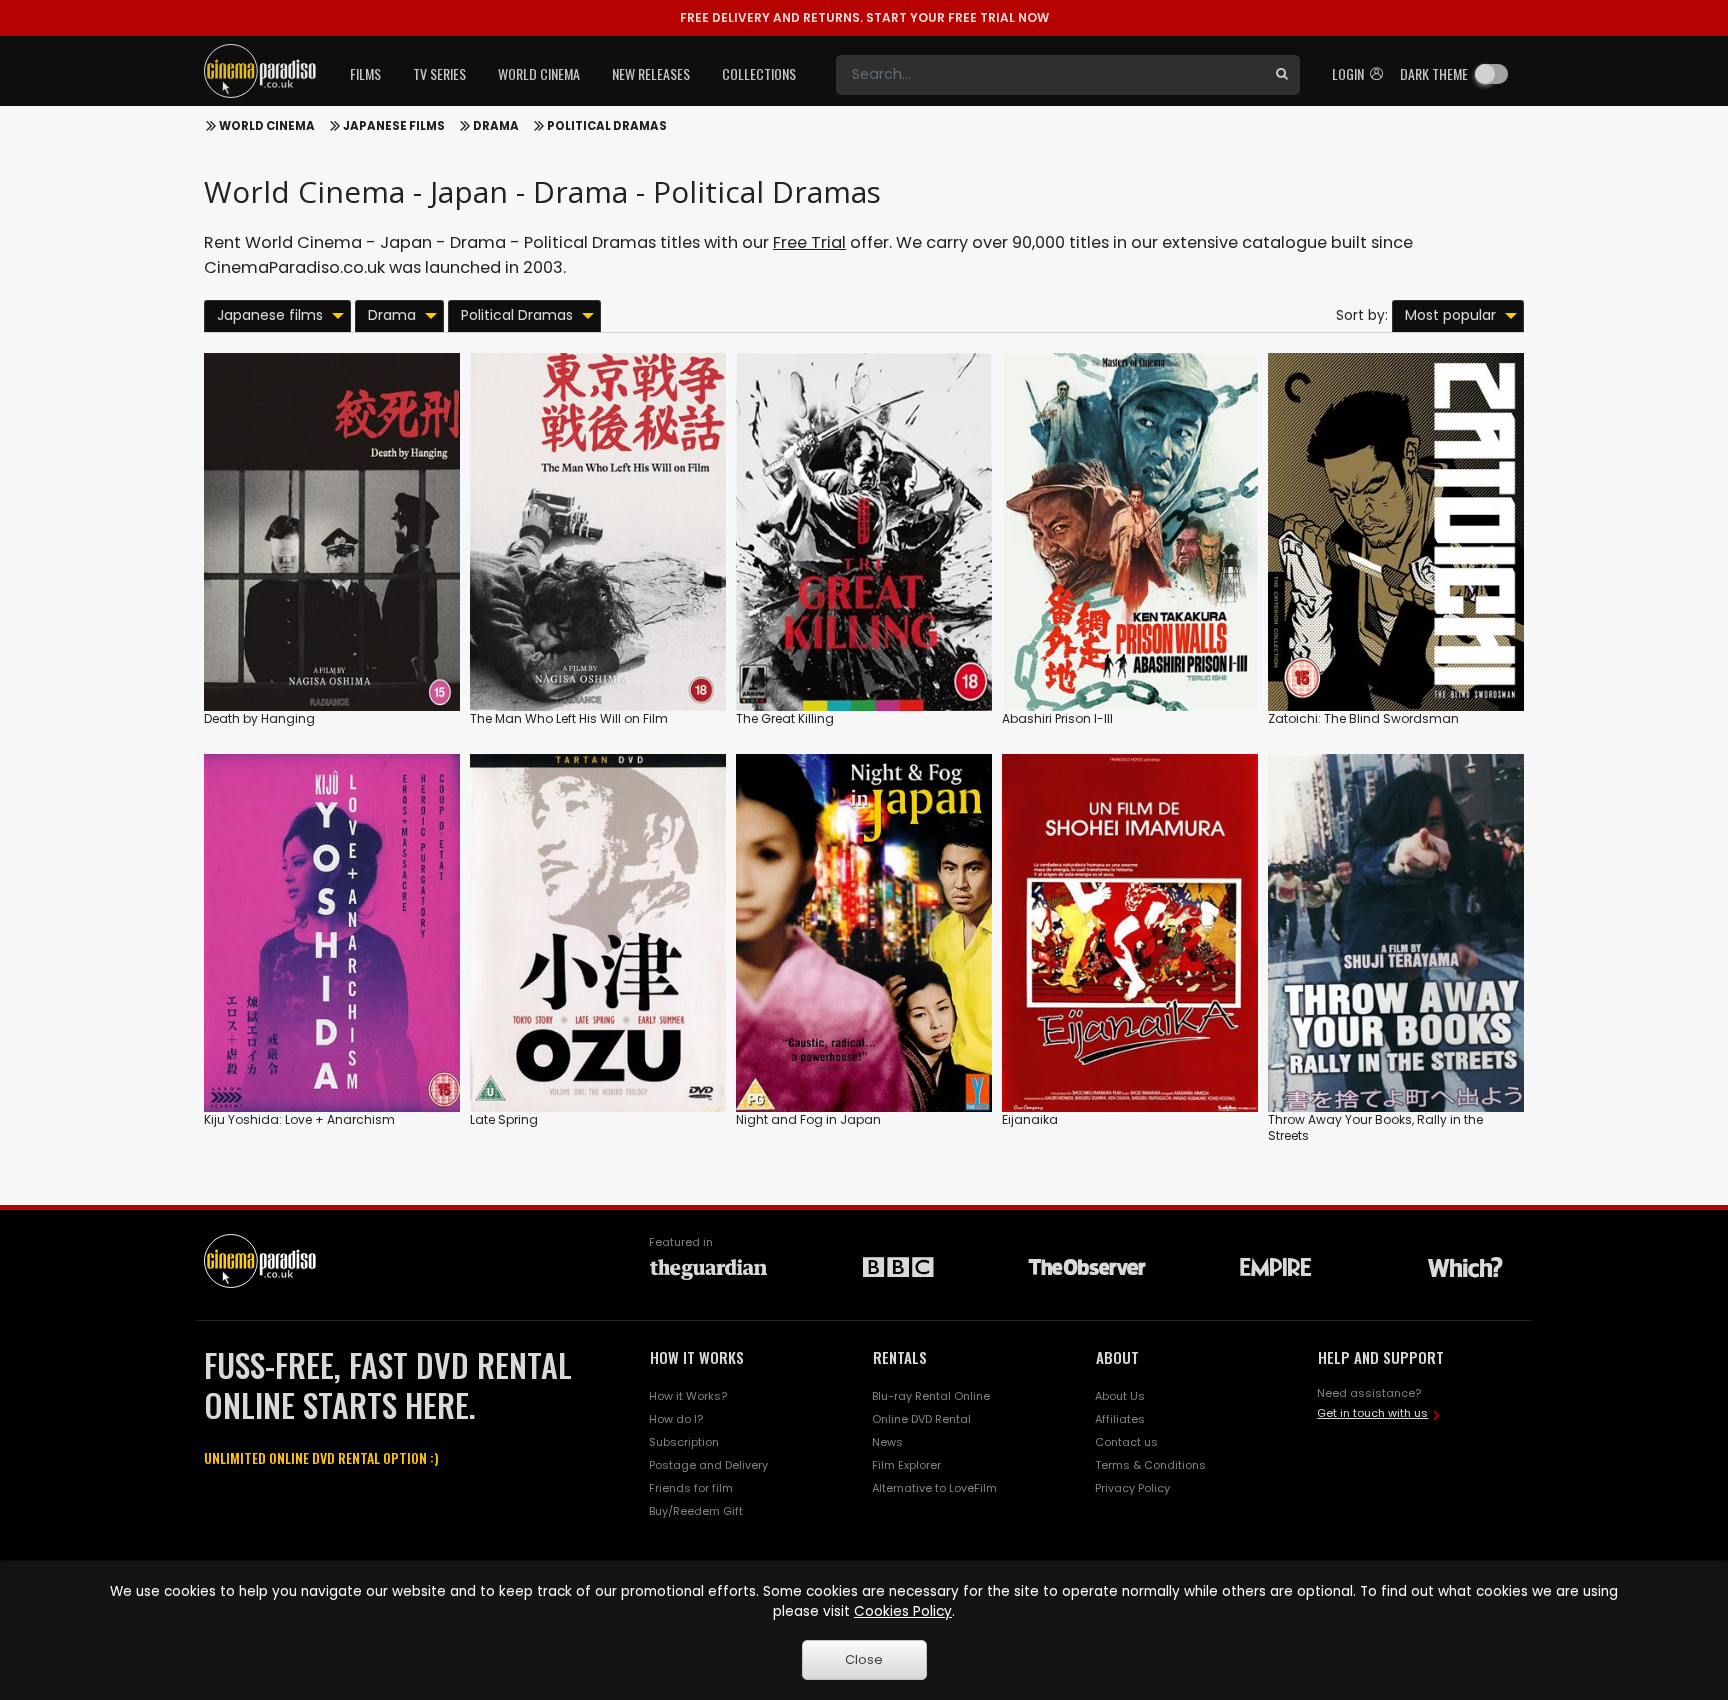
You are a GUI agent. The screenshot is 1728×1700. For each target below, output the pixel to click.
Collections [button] (759, 73)
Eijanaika (1030, 1119)
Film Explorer (906, 1465)
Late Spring (504, 1119)
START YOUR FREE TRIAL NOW (864, 17)
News (887, 1442)
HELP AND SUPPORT (1381, 1357)
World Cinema (267, 126)
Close (864, 1659)
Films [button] (365, 73)
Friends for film (691, 1488)
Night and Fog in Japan (808, 1119)
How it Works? (688, 1396)
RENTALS (900, 1357)
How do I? (676, 1419)
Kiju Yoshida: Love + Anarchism (299, 1119)
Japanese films (394, 126)
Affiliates (1120, 1419)
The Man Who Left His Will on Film (569, 718)
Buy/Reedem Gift (696, 1511)
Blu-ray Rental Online (931, 1396)
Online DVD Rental (921, 1419)
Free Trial (809, 242)
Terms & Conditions (1150, 1465)
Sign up (332, 654)
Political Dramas (607, 126)
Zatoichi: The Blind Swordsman (1363, 718)
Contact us (1126, 1442)
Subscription (684, 1442)
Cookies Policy (903, 1611)
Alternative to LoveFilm (934, 1488)
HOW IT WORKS (697, 1357)
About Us (1120, 1396)
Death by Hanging (259, 718)
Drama (496, 126)
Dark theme (1434, 73)
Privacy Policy (1132, 1488)
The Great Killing (785, 718)
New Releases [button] (651, 73)
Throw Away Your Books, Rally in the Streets (1375, 1127)
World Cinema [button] (539, 73)
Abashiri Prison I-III (1057, 718)
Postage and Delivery (708, 1465)
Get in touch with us (1372, 1413)
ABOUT (1117, 1357)
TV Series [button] (439, 73)
